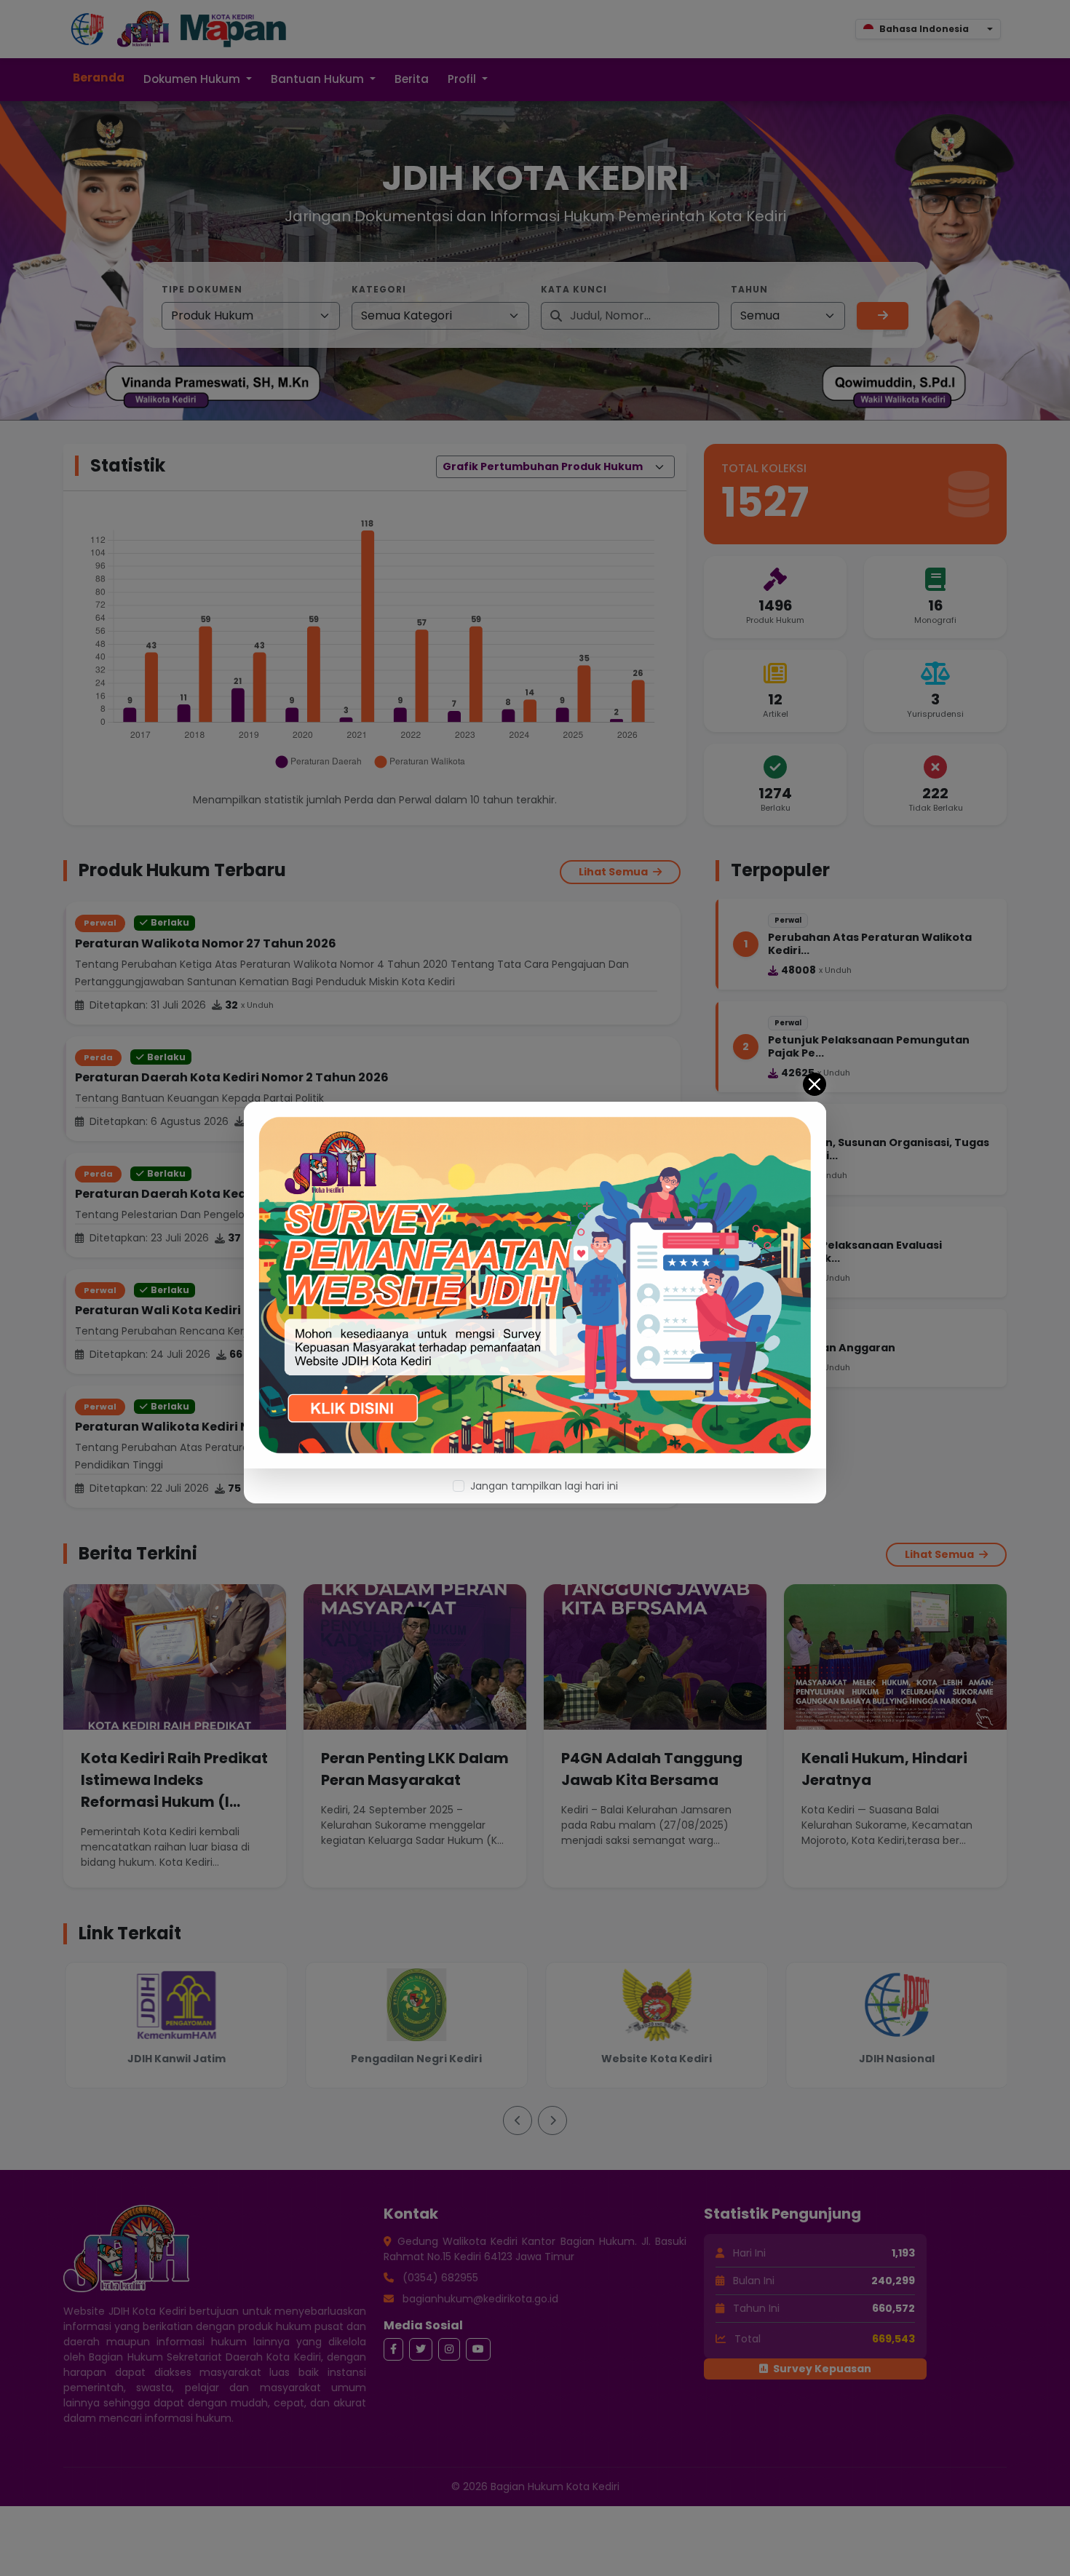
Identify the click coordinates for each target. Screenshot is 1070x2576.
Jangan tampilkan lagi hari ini (544, 1486)
